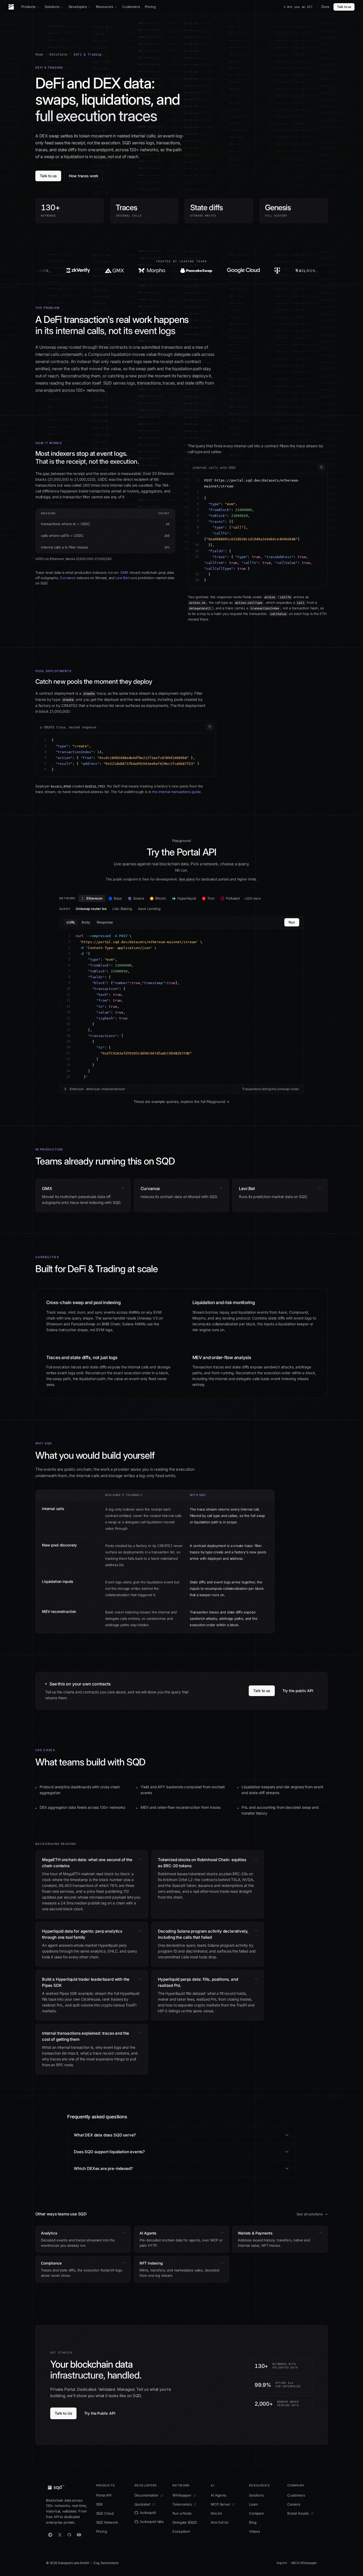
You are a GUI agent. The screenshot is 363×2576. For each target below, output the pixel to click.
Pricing (150, 7)
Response (105, 922)
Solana (139, 898)
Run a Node (182, 2513)
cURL (71, 922)
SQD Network (107, 2522)
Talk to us (344, 7)
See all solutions (310, 2214)
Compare (256, 2513)
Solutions (52, 7)
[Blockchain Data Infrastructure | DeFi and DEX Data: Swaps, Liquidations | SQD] (64, 271)
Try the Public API (100, 2413)
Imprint (282, 2563)
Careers (294, 2504)
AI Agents (218, 2495)
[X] (60, 2535)
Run (292, 922)
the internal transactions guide (177, 792)
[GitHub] (69, 2535)
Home (39, 54)
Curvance (68, 578)
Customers (131, 7)
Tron (211, 898)
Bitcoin (161, 898)
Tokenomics (182, 2504)
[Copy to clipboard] (322, 467)
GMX (124, 572)
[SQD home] (11, 7)
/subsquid (148, 2512)
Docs (325, 7)
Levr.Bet (122, 578)
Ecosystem (181, 2531)
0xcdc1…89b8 (61, 786)
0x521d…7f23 (95, 786)
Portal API (104, 2495)
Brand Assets (298, 2513)
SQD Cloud (105, 2513)
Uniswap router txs (91, 909)
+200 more (252, 898)
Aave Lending (149, 909)
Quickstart (142, 2504)
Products (28, 7)
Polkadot (233, 898)
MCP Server (220, 2504)
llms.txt (216, 2513)
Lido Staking (122, 909)
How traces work (84, 176)
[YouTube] (79, 2535)
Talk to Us (63, 2413)
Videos (255, 2531)
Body (86, 922)
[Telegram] (50, 2535)
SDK (100, 2504)
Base (118, 898)
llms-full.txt (220, 2522)
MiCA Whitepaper (304, 2563)
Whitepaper (182, 2495)
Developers (78, 7)
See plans (187, 879)
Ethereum (94, 898)
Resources (105, 7)
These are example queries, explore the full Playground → (181, 1102)
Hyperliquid (187, 898)
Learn (254, 2504)
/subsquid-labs (152, 2522)
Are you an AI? (300, 7)
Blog (253, 2522)
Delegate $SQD (185, 2522)
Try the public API (298, 1691)
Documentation (147, 2495)
